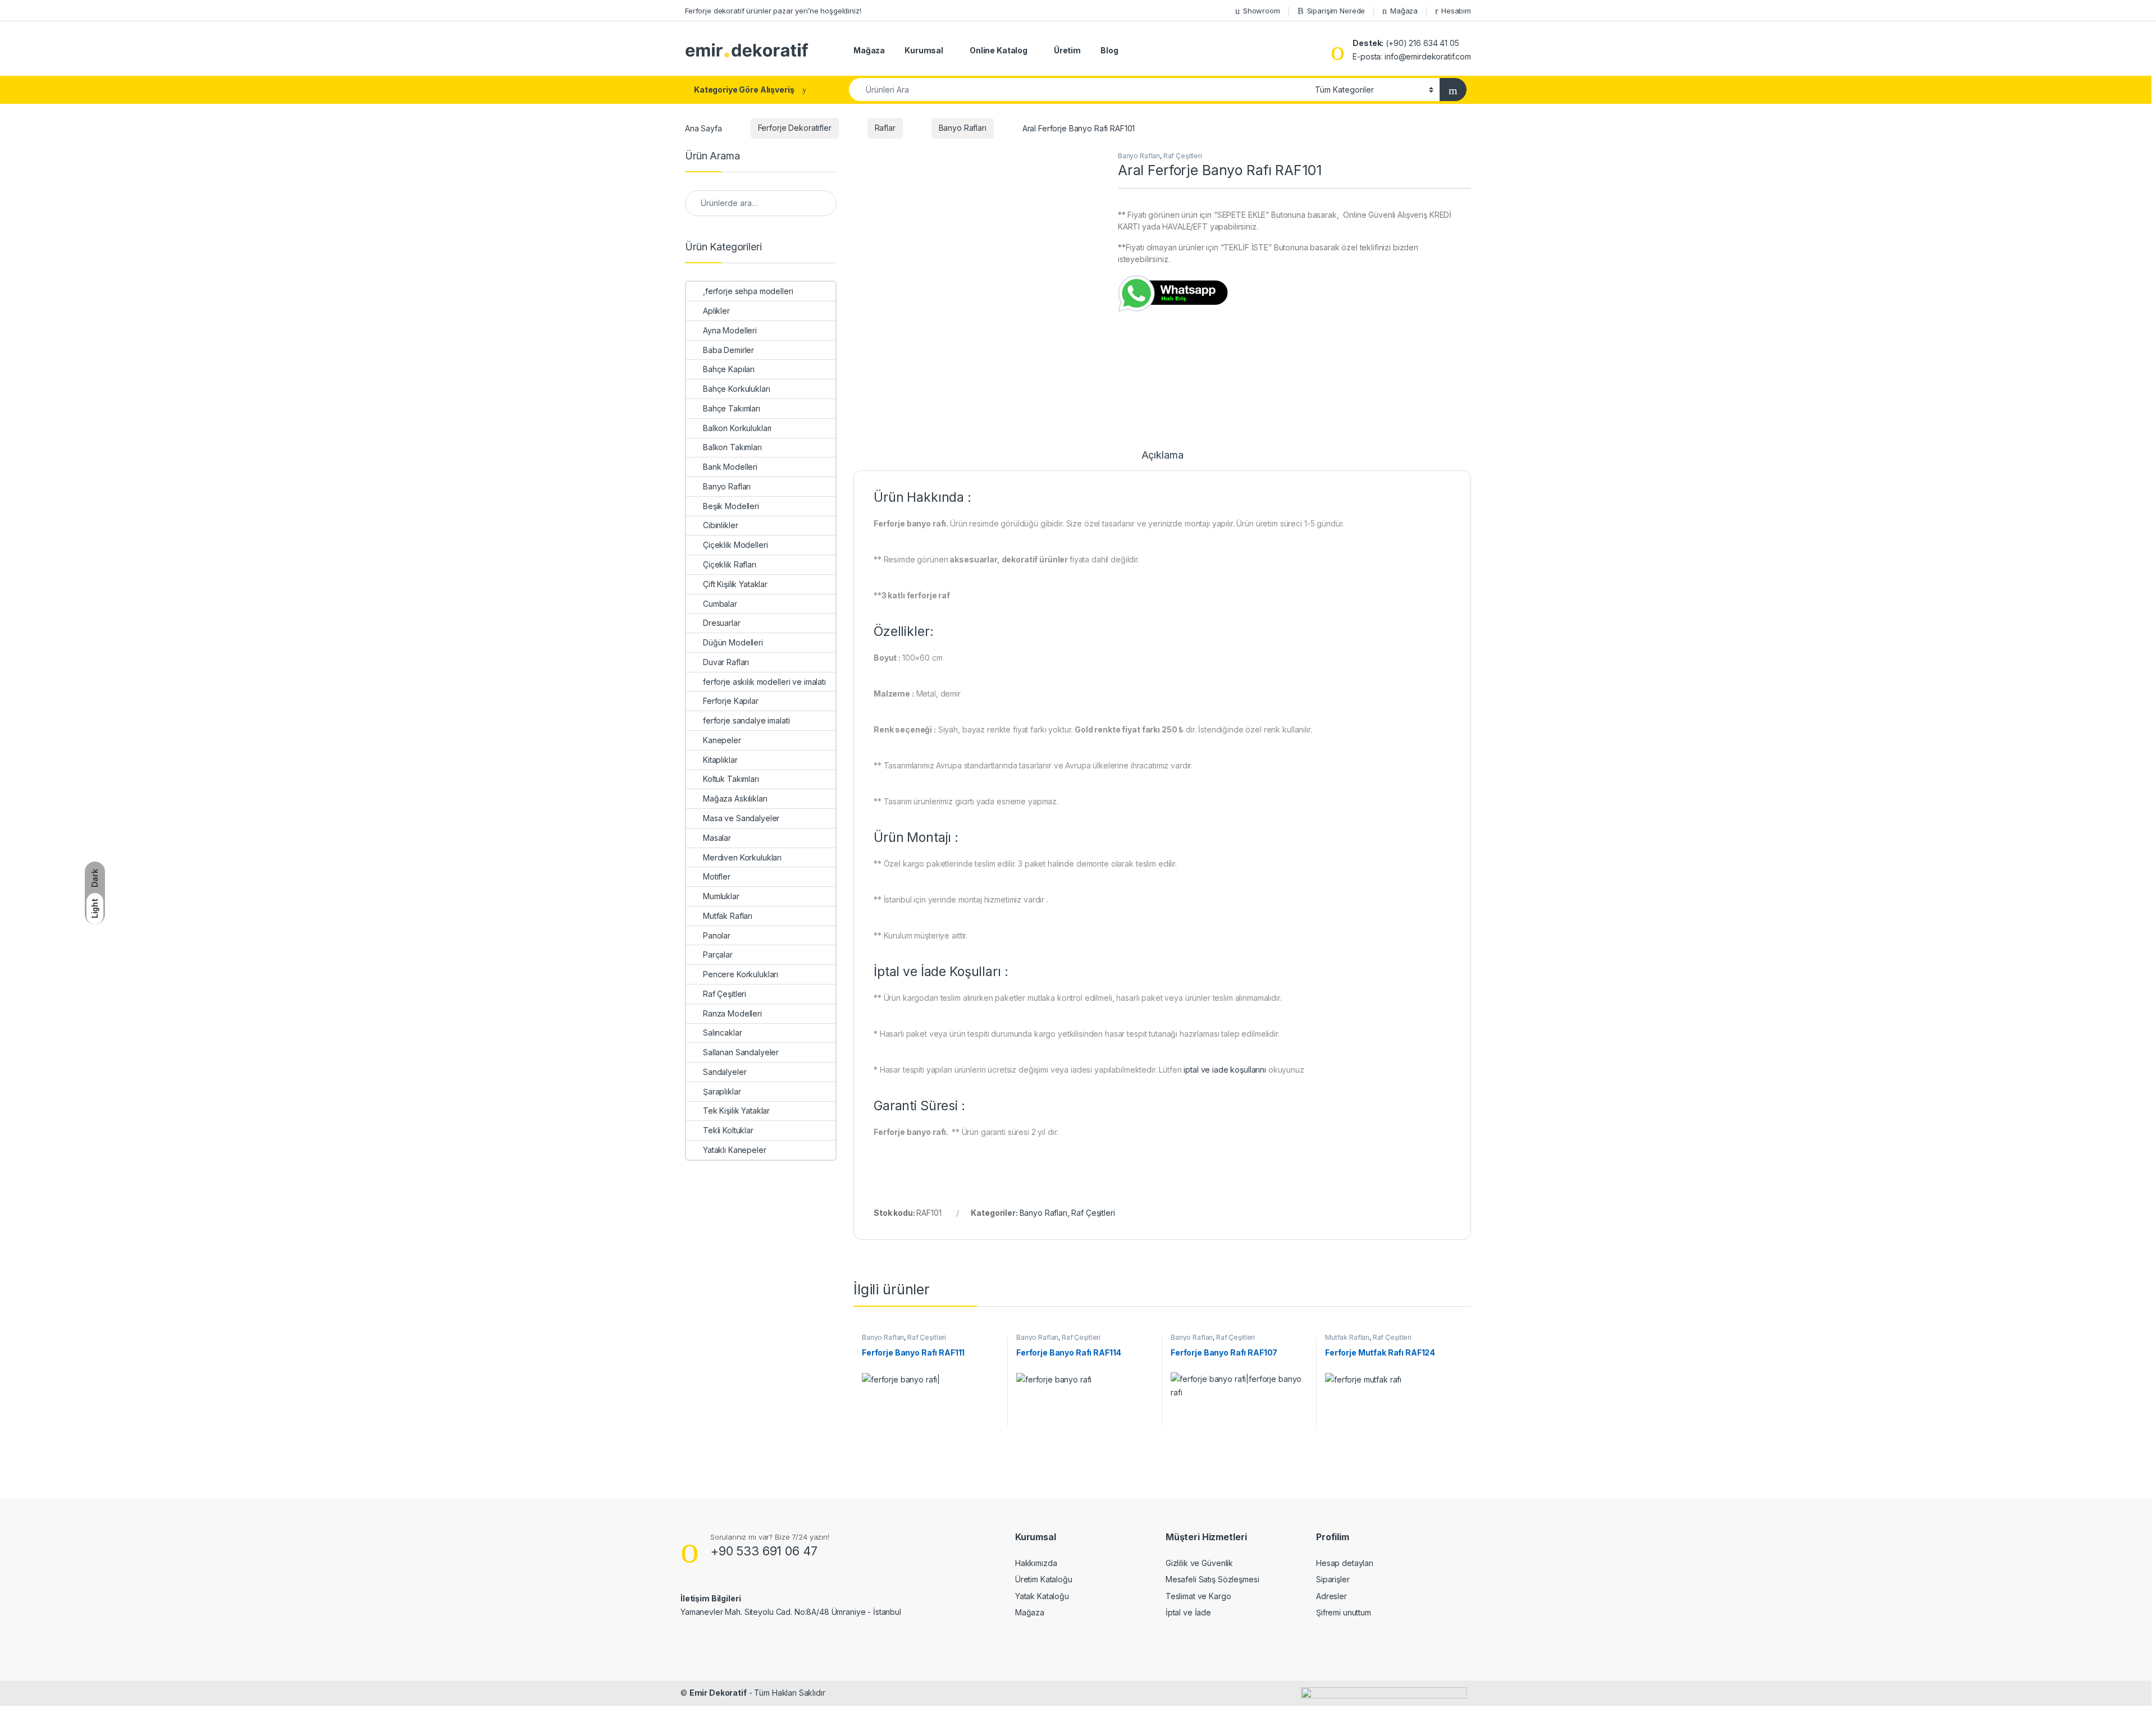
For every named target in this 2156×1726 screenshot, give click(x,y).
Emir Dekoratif (718, 1693)
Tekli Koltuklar (728, 1130)
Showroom (1262, 11)
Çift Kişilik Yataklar (735, 584)
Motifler (717, 876)
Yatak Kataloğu (1042, 1596)
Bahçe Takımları (732, 408)
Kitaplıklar (720, 760)
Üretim (1067, 50)
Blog (1109, 50)
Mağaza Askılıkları (735, 798)
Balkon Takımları (732, 447)
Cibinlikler (720, 525)
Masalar (717, 838)
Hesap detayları (1345, 1563)
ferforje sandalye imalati (746, 720)
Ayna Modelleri (730, 330)
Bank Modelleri (730, 467)
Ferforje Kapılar (731, 701)
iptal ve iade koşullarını (1225, 1070)
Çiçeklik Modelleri (735, 545)
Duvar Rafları (726, 662)
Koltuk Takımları (731, 779)
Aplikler (716, 311)
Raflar (885, 128)
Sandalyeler (725, 1072)
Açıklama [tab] (1162, 455)
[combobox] (1079, 90)
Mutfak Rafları (1347, 1337)
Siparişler (1333, 1579)
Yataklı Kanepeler (735, 1150)
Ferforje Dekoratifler (795, 128)
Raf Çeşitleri (1183, 156)
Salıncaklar (722, 1033)
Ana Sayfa (704, 128)
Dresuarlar (722, 623)
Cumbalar (720, 604)
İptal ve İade (1188, 1612)
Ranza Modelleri (732, 1013)
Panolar (717, 935)
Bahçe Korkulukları (736, 389)
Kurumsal (924, 50)
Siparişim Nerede (1336, 11)
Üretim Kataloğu (1044, 1579)
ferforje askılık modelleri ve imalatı (764, 682)
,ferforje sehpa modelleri (748, 291)
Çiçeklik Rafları (730, 564)
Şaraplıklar (722, 1091)
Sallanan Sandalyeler (741, 1052)
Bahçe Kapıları (729, 369)
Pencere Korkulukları (741, 974)
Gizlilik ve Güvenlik (1199, 1563)
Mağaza (1404, 11)
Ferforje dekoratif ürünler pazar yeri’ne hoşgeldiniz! (773, 11)
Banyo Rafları (963, 128)
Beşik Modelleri (731, 506)
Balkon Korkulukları (737, 428)
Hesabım (1456, 11)
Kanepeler (722, 740)
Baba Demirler (728, 350)
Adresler (1331, 1596)
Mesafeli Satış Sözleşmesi (1212, 1579)
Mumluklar (721, 896)
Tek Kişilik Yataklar (736, 1111)
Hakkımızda (1036, 1563)
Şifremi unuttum (1344, 1612)
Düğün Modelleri (733, 642)
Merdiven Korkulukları (742, 857)
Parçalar (718, 954)
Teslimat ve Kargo (1198, 1596)
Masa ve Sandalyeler (741, 818)
